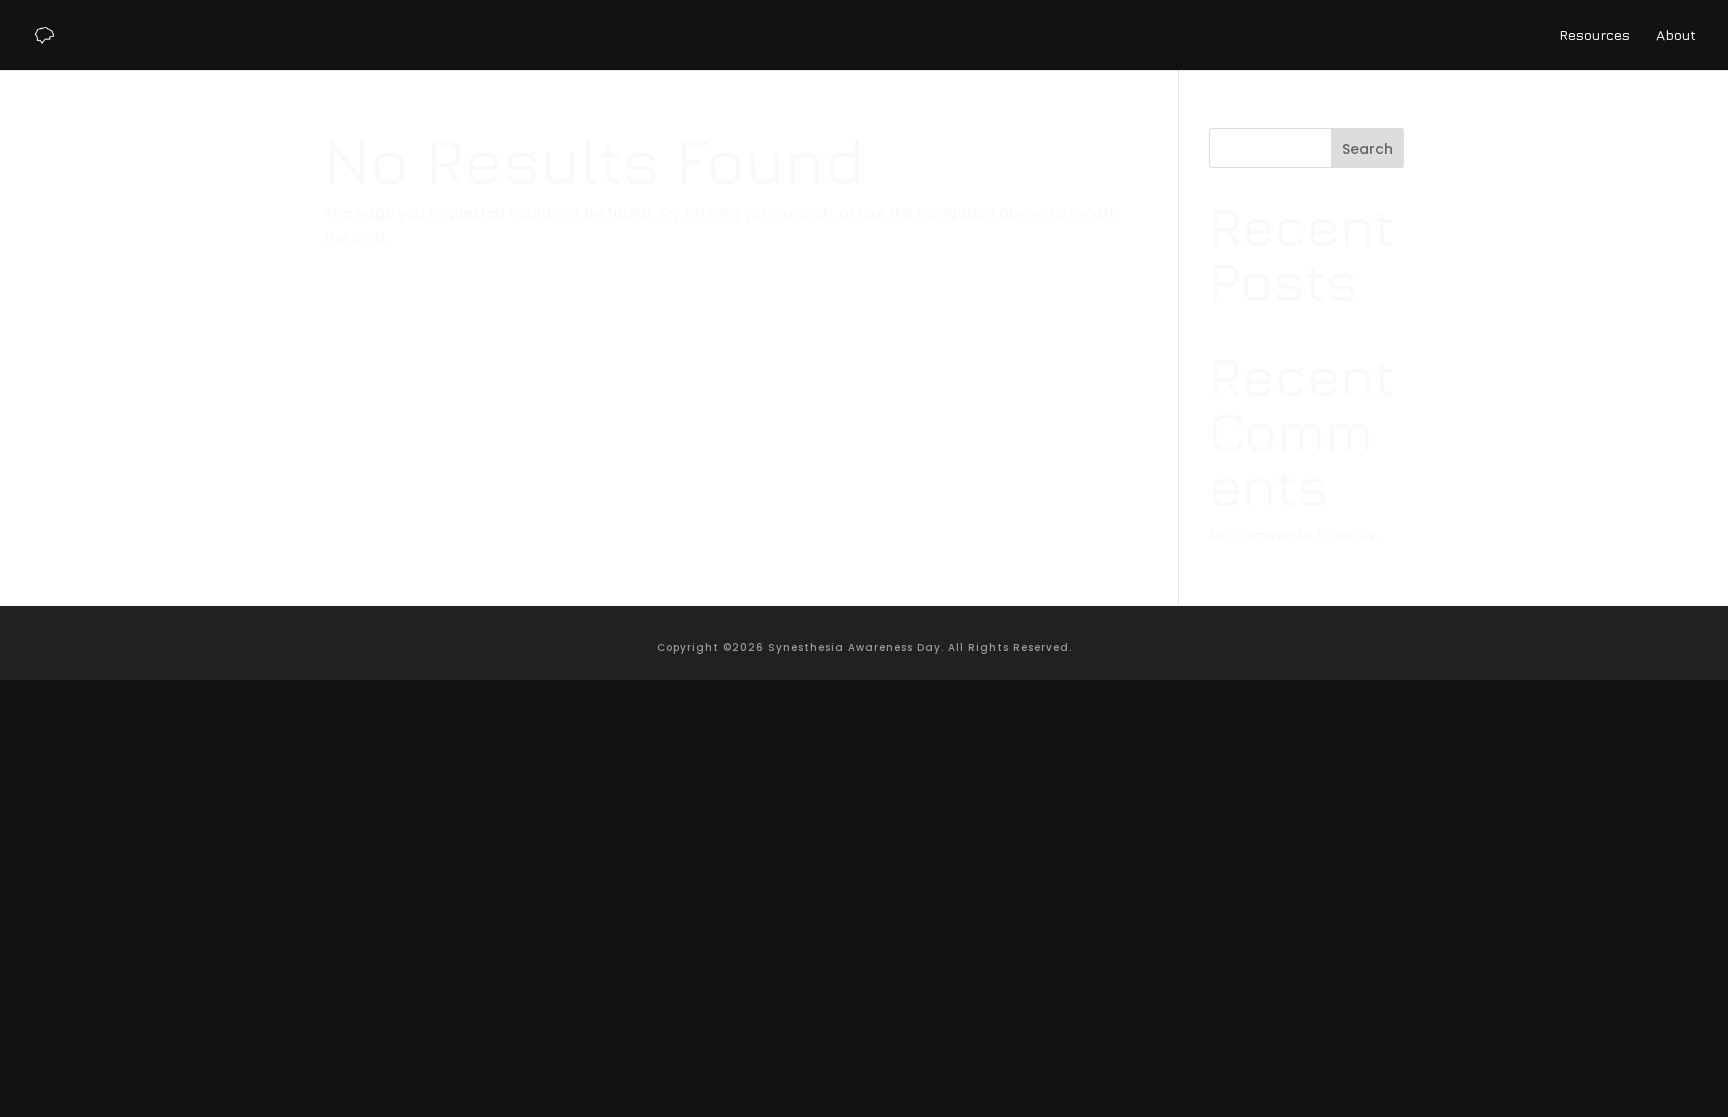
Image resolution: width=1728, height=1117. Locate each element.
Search (1367, 149)
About (1676, 35)
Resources (1594, 35)
